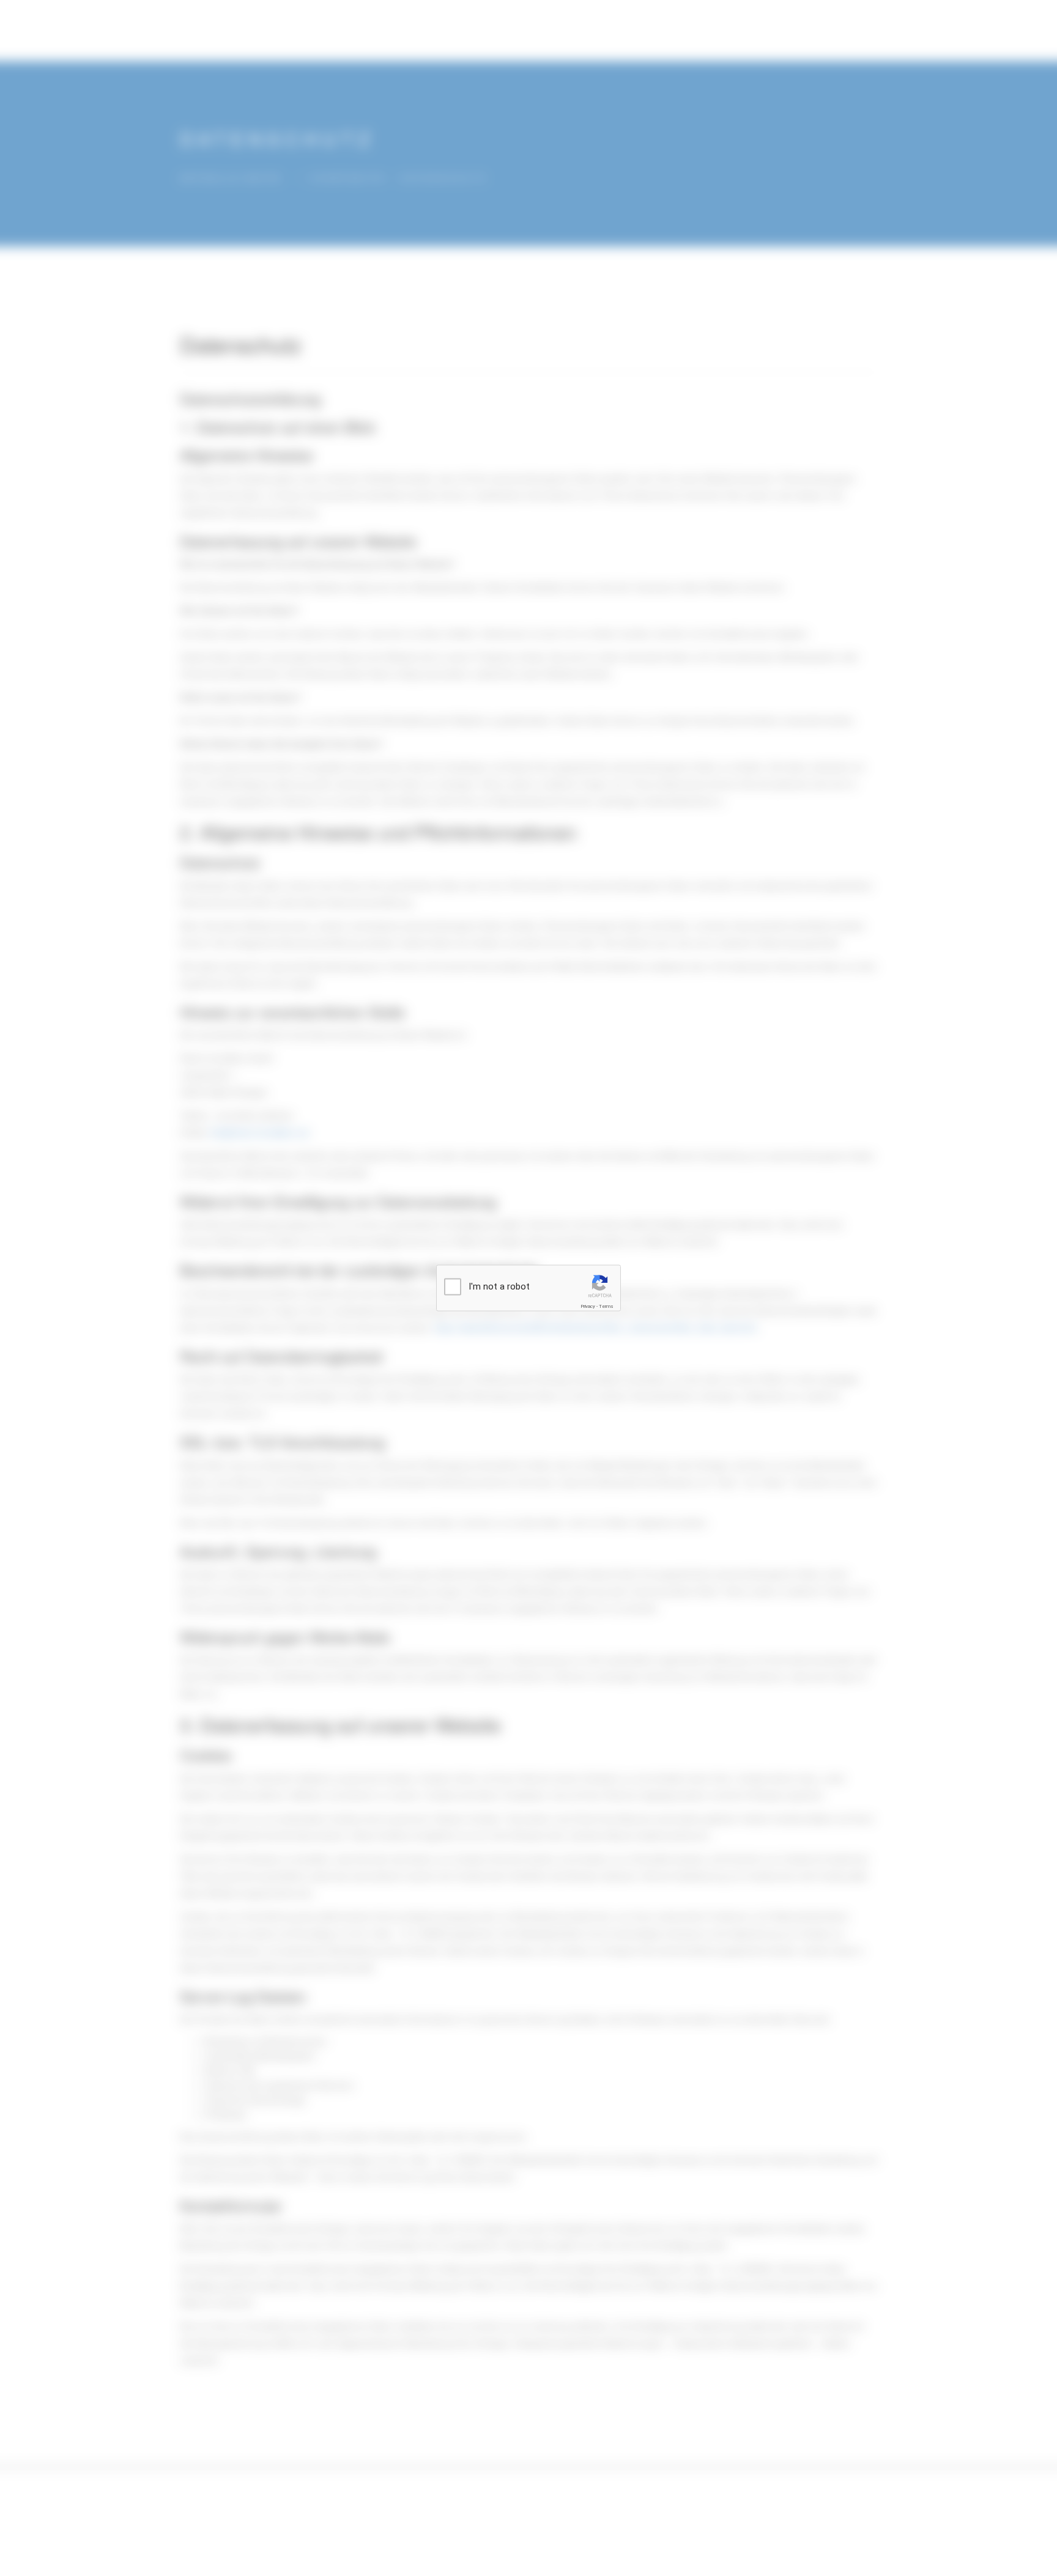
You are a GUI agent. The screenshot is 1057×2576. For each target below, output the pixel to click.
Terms (606, 1306)
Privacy (588, 1306)
